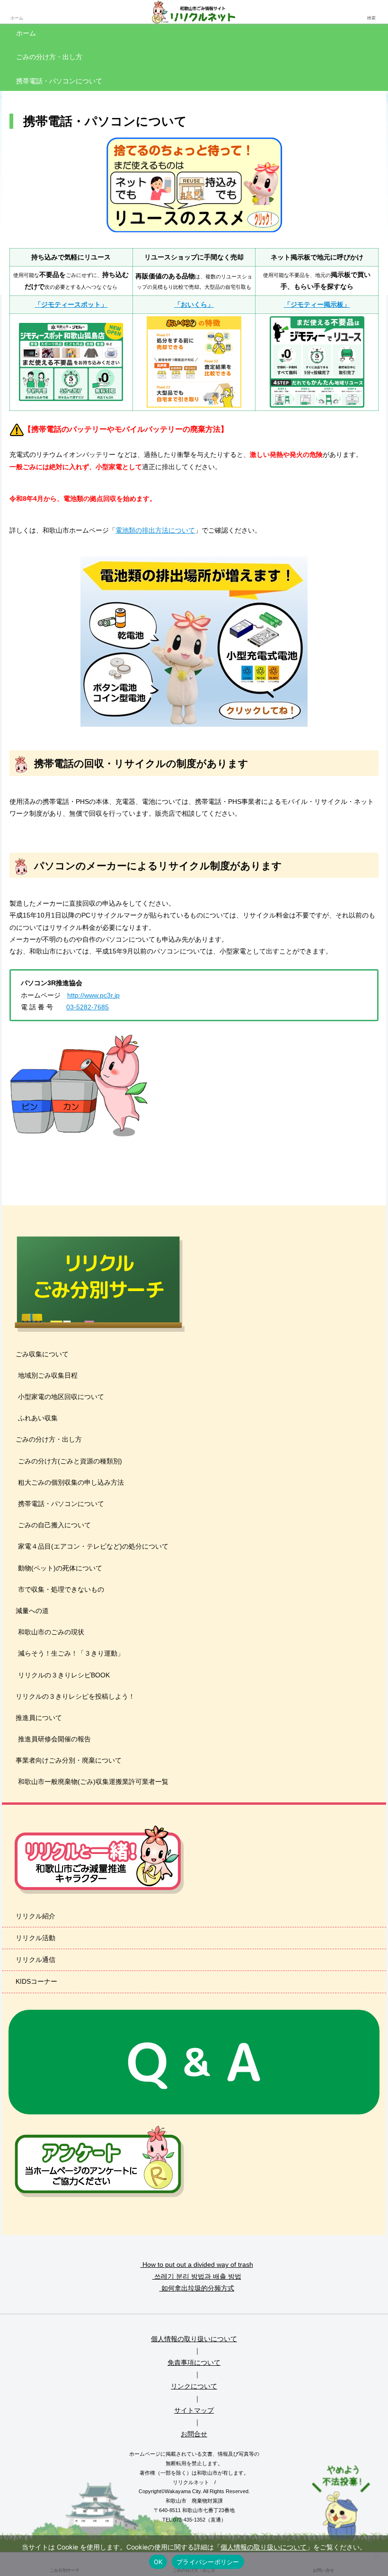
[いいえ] (376, 2556)
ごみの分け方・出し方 (48, 1439)
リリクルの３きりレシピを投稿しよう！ (74, 1696)
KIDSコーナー (35, 1981)
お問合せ (194, 2434)
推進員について (38, 1718)
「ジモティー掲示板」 (317, 304)
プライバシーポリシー (208, 2562)
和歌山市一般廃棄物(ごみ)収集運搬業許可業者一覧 (93, 1782)
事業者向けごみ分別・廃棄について (68, 1760)
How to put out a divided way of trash (197, 2264)
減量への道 (31, 1611)
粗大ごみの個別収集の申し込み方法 (71, 1482)
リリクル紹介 (35, 1916)
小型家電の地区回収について (61, 1397)
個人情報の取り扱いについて (194, 2339)
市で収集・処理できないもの (61, 1589)
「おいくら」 (194, 304)
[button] (361, 1643)
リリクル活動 (35, 1938)
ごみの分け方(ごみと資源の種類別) (70, 1461)
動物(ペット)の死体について (60, 1568)
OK (158, 2562)
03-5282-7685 (88, 1007)
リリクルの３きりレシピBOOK (64, 1675)
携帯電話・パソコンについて (61, 1504)
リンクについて (194, 2386)
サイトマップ (194, 2410)
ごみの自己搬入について (54, 1525)
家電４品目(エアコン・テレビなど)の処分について (93, 1546)
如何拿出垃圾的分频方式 (197, 2288)
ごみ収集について (41, 1354)
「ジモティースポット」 (71, 304)
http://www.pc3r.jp (93, 995)
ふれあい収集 (38, 1418)
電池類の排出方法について (155, 530)
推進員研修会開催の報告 (54, 1739)
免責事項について (194, 2362)
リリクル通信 (35, 1960)
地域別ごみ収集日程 (48, 1375)
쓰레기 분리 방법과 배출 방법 (197, 2276)
